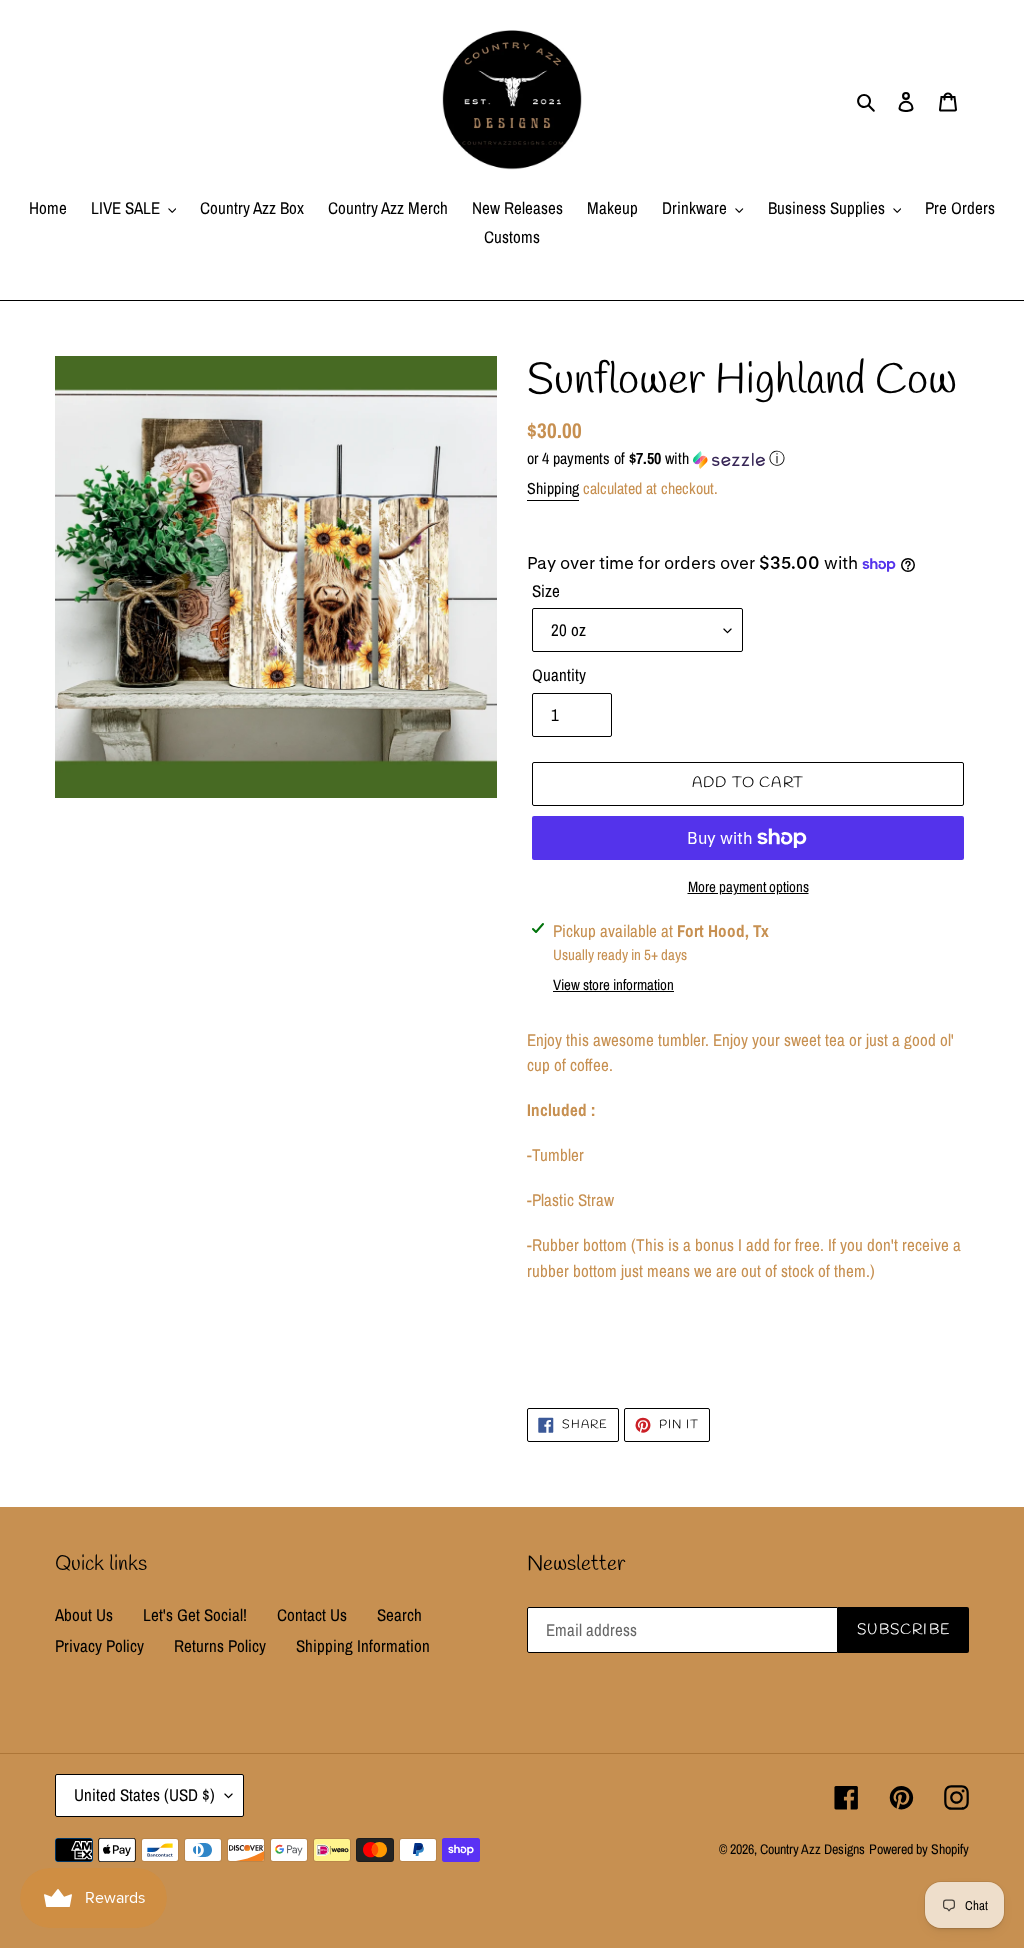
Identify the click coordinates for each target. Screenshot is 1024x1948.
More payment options (748, 886)
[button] (656, 458)
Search (399, 1614)
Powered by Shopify (919, 1849)
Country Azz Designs (812, 1849)
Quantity (559, 674)
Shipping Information (363, 1645)
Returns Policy (220, 1645)
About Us (84, 1614)
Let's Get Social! (195, 1614)
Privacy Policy (99, 1645)
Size (546, 590)
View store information (613, 984)
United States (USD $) (144, 1794)
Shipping (553, 488)
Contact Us (312, 1614)
